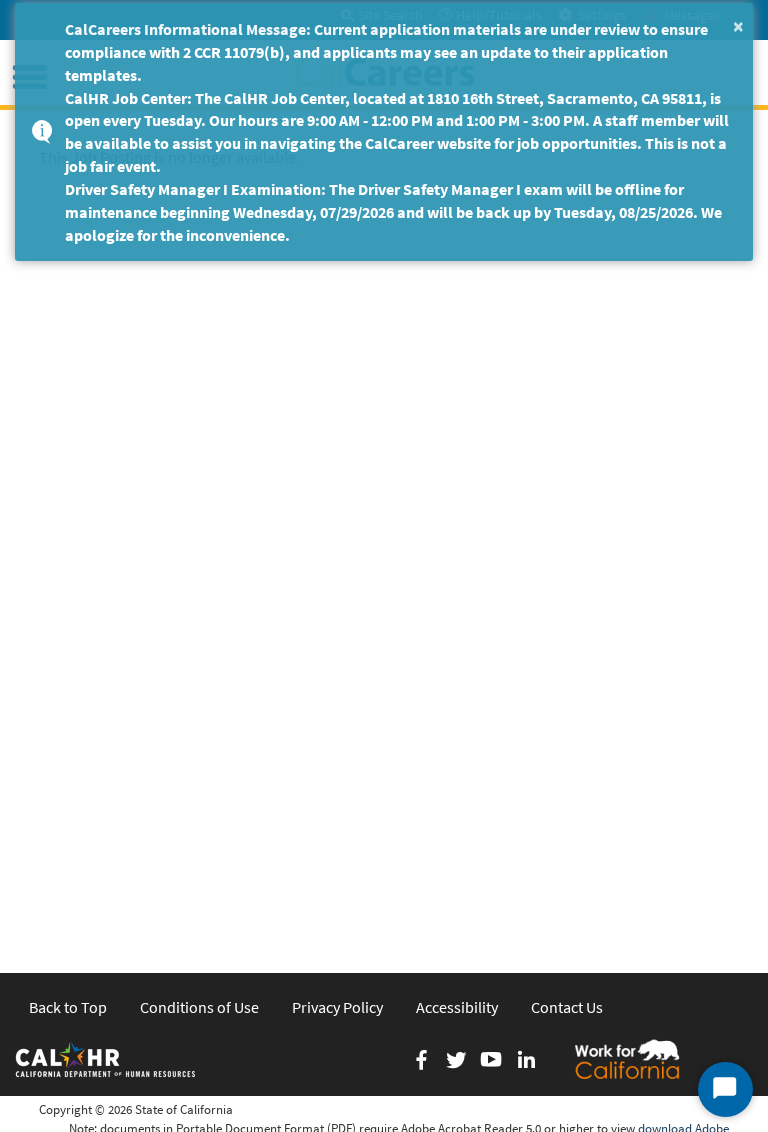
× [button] (738, 25)
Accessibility (457, 1007)
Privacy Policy (337, 1007)
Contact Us (567, 1007)
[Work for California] (627, 1059)
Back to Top (68, 1007)
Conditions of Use (199, 1007)
